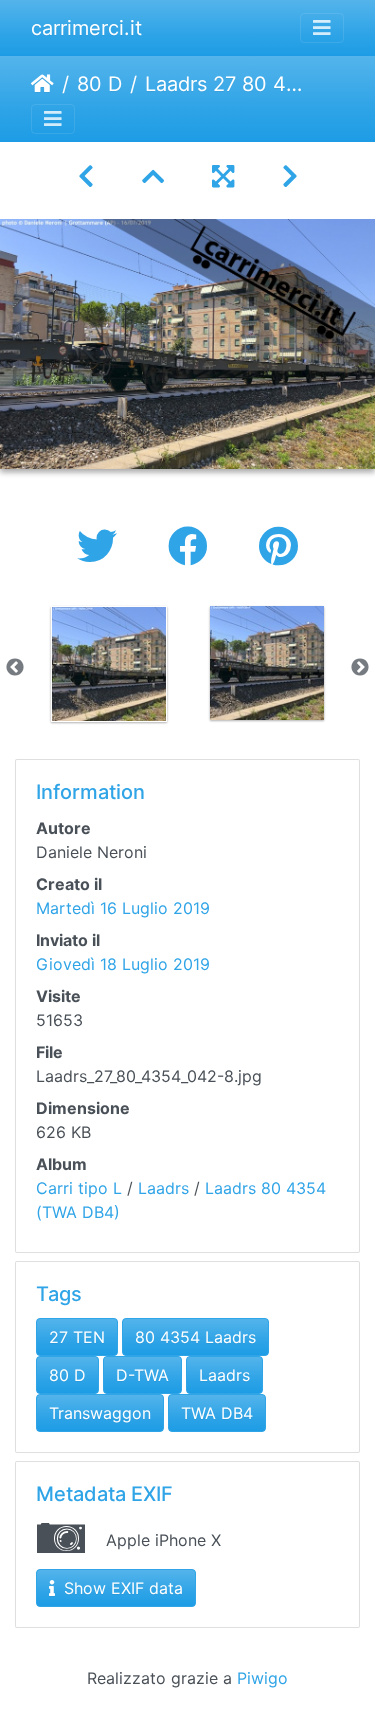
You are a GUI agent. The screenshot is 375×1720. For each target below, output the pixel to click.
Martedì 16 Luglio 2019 (123, 908)
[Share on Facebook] (193, 546)
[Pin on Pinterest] (278, 546)
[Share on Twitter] (102, 546)
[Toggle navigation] (322, 28)
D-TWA (142, 1375)
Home (42, 84)
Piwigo (262, 1678)
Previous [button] (15, 668)
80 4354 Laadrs (195, 1337)
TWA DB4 (217, 1413)
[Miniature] (153, 176)
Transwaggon (100, 1413)
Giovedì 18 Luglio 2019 (123, 964)
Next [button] (360, 668)
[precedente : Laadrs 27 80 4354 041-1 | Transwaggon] (86, 176)
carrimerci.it (86, 28)
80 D (99, 84)
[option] (109, 664)
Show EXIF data (121, 1588)
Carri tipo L (79, 1188)
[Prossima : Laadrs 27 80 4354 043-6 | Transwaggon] (290, 176)
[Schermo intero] (223, 176)
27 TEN (77, 1337)
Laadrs (163, 1188)
